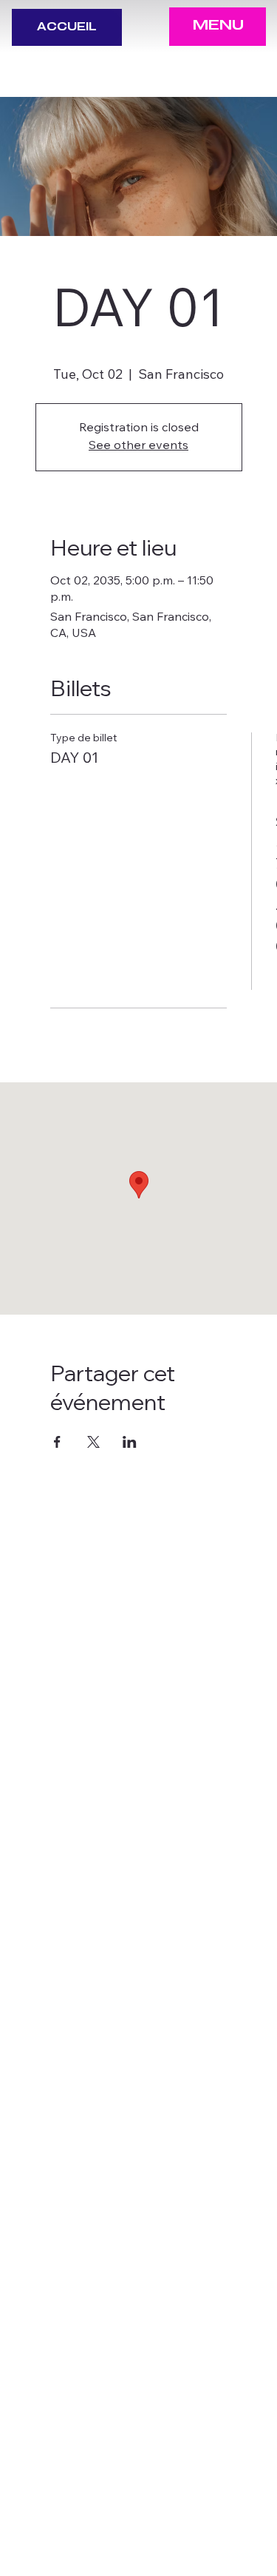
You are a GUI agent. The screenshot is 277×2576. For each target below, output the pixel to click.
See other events (138, 446)
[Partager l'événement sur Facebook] (57, 1442)
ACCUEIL (67, 28)
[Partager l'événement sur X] (93, 1442)
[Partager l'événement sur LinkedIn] (130, 1442)
